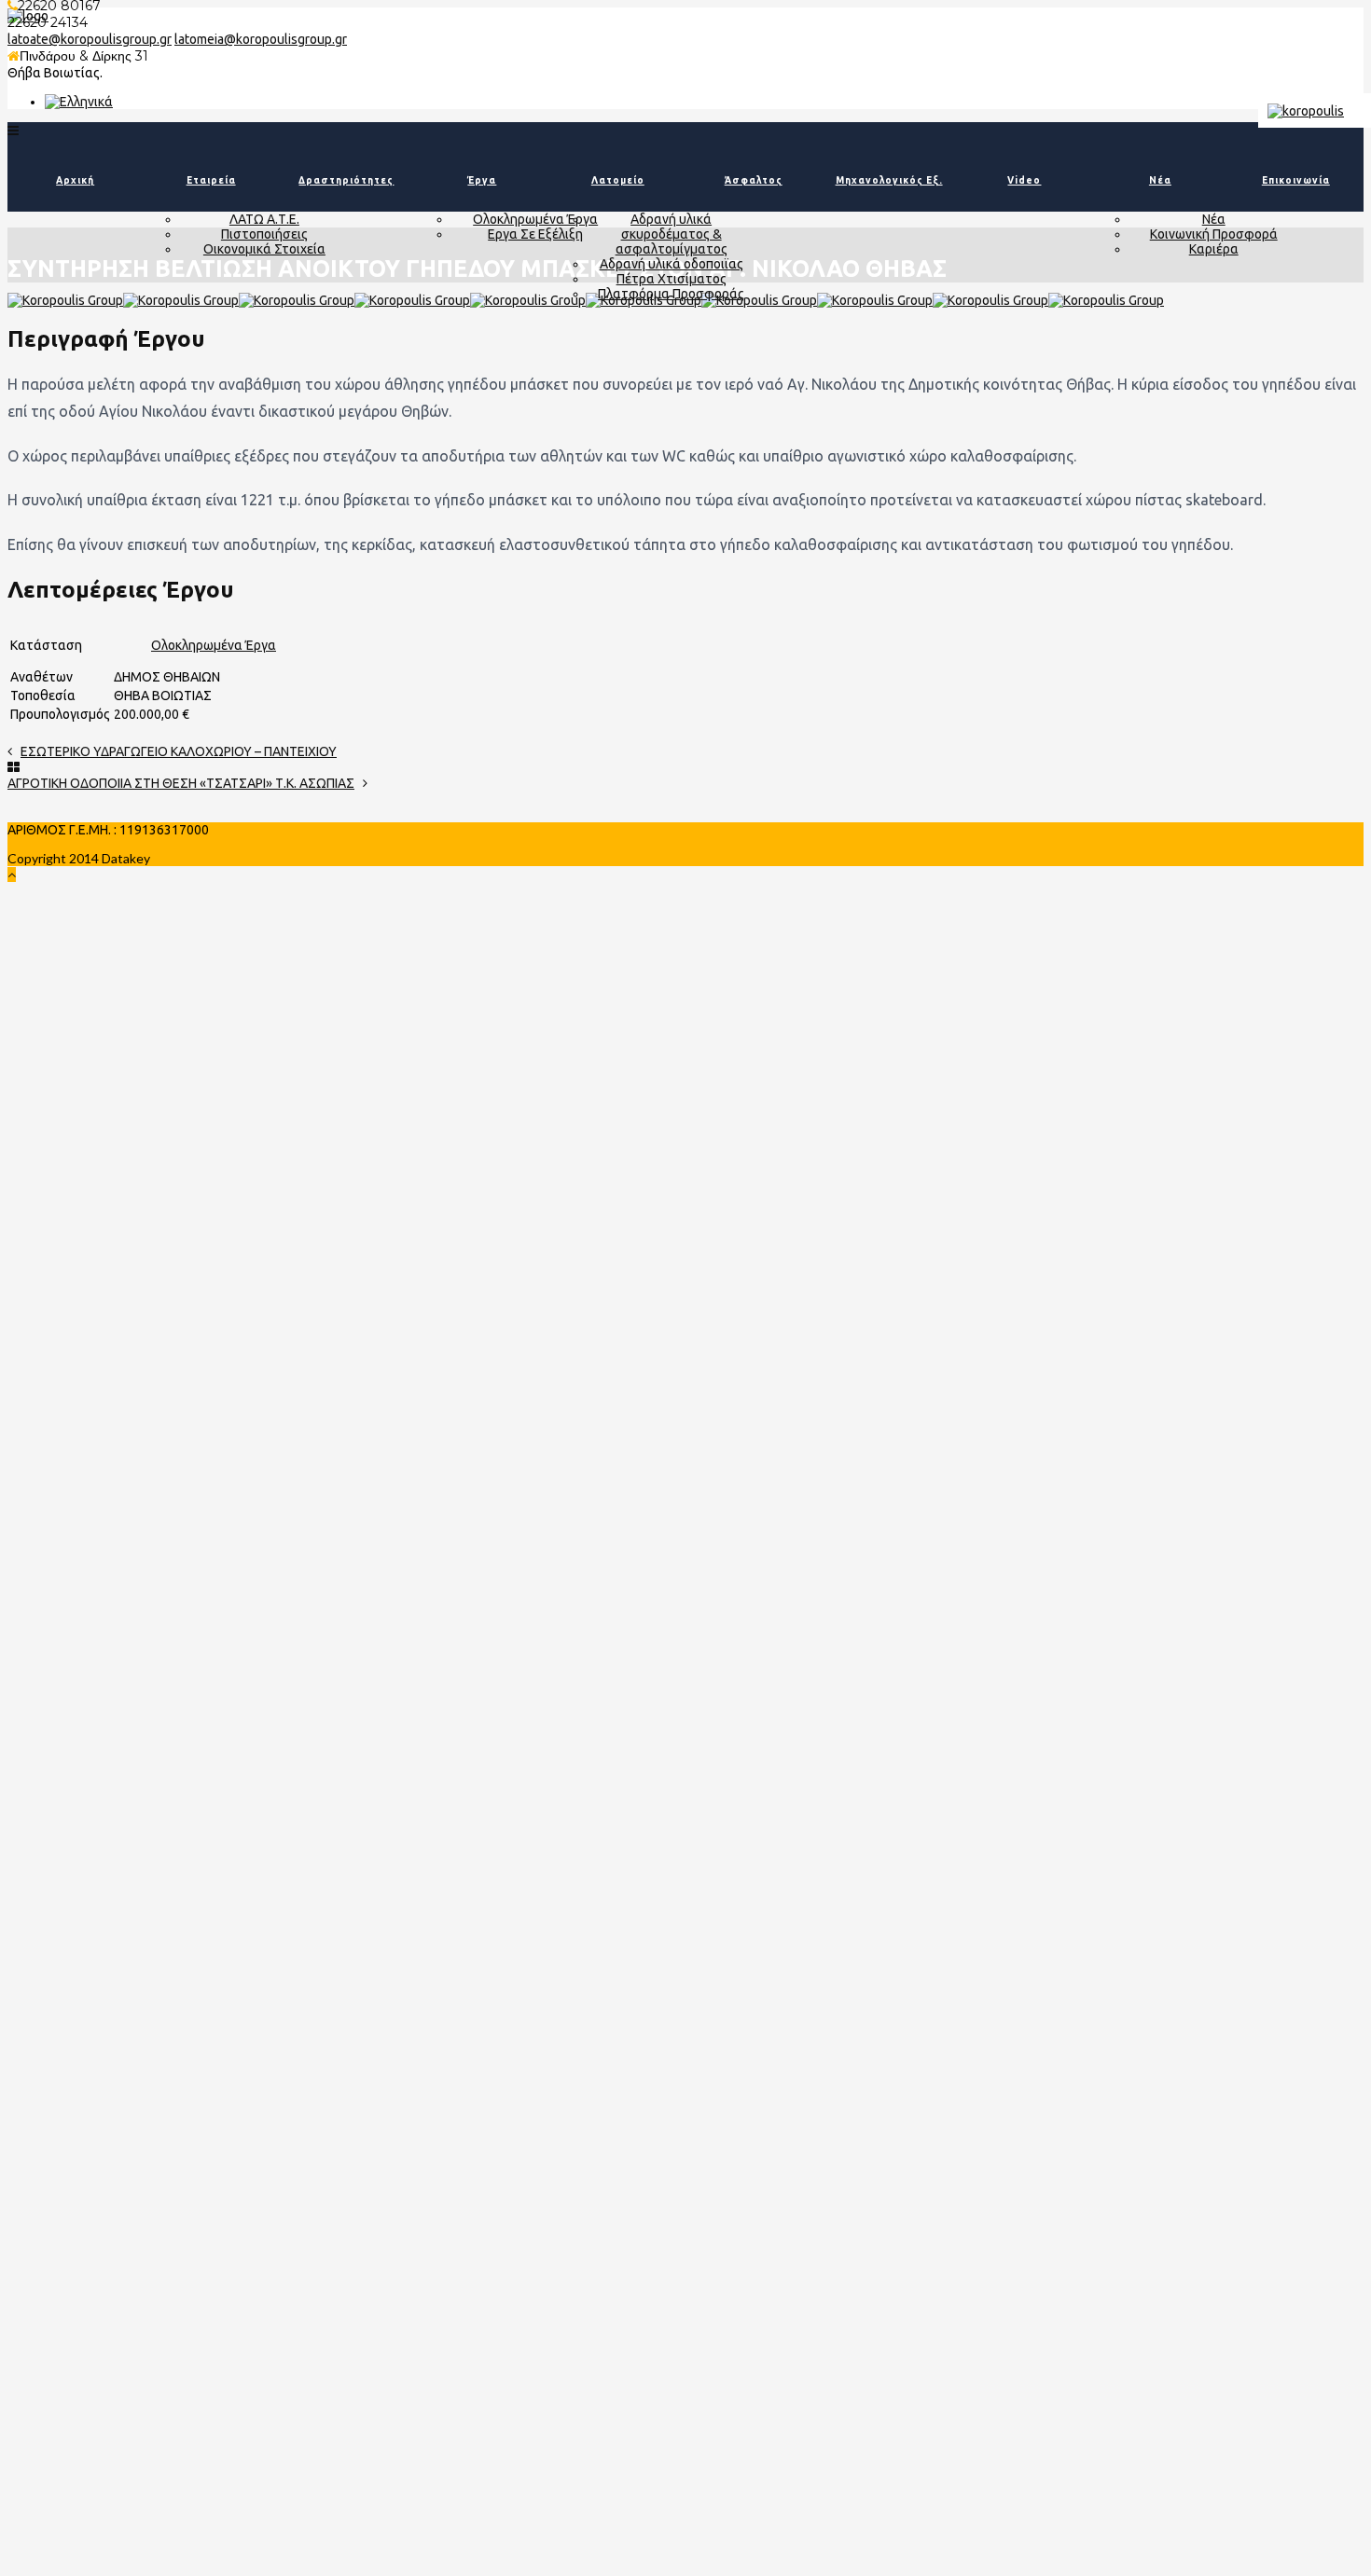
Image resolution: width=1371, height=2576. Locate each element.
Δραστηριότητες (346, 180)
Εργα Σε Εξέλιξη (535, 234)
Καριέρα (1214, 249)
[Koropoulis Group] (79, 102)
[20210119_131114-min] (412, 300)
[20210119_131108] (990, 300)
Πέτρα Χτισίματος (672, 279)
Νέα (1160, 180)
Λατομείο (618, 180)
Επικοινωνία (1296, 180)
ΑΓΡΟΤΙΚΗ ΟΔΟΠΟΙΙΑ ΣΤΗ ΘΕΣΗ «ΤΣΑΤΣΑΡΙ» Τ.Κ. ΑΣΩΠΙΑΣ (181, 783)
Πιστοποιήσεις (264, 234)
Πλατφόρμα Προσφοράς (671, 294)
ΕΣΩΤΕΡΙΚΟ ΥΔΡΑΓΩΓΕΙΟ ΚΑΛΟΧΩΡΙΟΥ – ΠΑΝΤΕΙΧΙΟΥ (179, 751)
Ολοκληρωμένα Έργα (535, 219)
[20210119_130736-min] (65, 300)
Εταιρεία (211, 180)
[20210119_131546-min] (528, 300)
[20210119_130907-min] (181, 300)
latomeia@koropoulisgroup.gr (261, 39)
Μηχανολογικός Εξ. (889, 180)
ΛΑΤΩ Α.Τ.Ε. (264, 219)
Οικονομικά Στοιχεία (264, 249)
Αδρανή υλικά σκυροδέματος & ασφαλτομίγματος (672, 234)
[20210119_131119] (1106, 300)
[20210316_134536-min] (875, 300)
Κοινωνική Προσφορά (1214, 234)
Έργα (482, 180)
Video (1024, 180)
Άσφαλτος (754, 180)
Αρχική (75, 180)
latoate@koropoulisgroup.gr (90, 39)
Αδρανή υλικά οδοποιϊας (672, 264)
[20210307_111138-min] (759, 300)
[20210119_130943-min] (297, 300)
